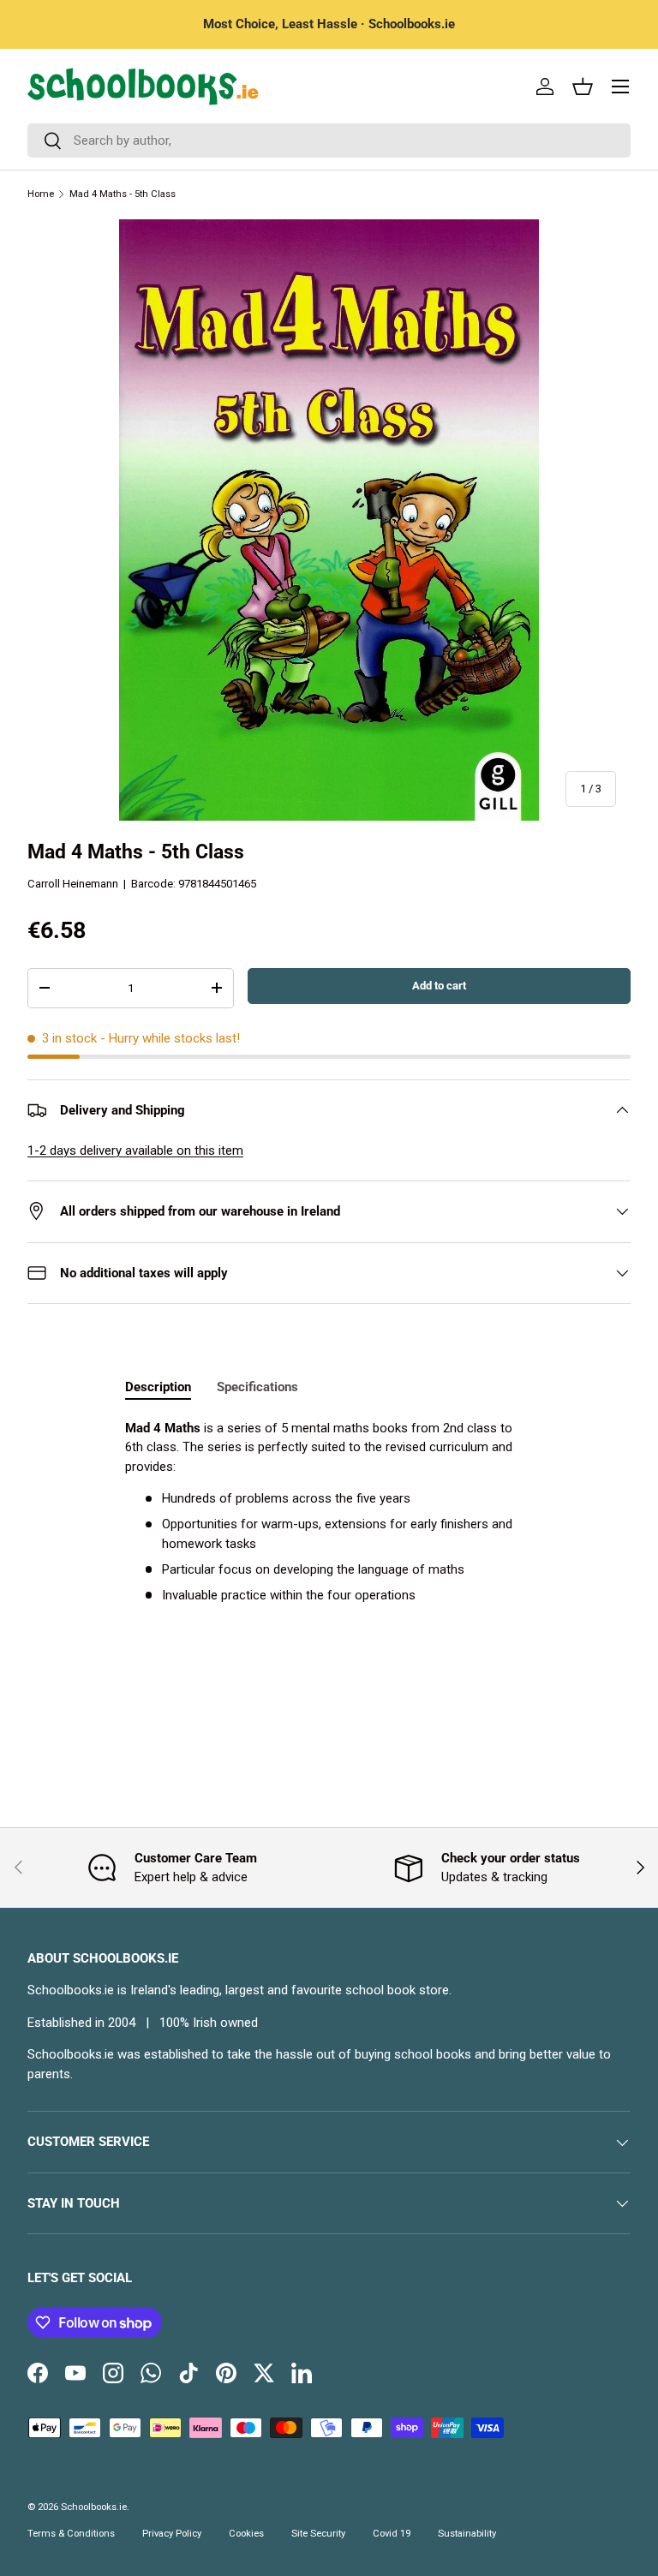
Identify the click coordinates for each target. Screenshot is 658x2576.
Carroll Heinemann (73, 884)
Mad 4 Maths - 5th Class (123, 194)
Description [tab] (158, 1387)
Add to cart (439, 986)
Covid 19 (392, 2534)
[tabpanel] (329, 1512)
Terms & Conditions (71, 2534)
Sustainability (467, 2534)
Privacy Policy (172, 2534)
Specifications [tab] (257, 1387)
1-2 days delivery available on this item (135, 1151)
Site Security (318, 2534)
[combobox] (329, 140)
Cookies (246, 2534)
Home (41, 194)
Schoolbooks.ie (94, 2507)
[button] (583, 87)
